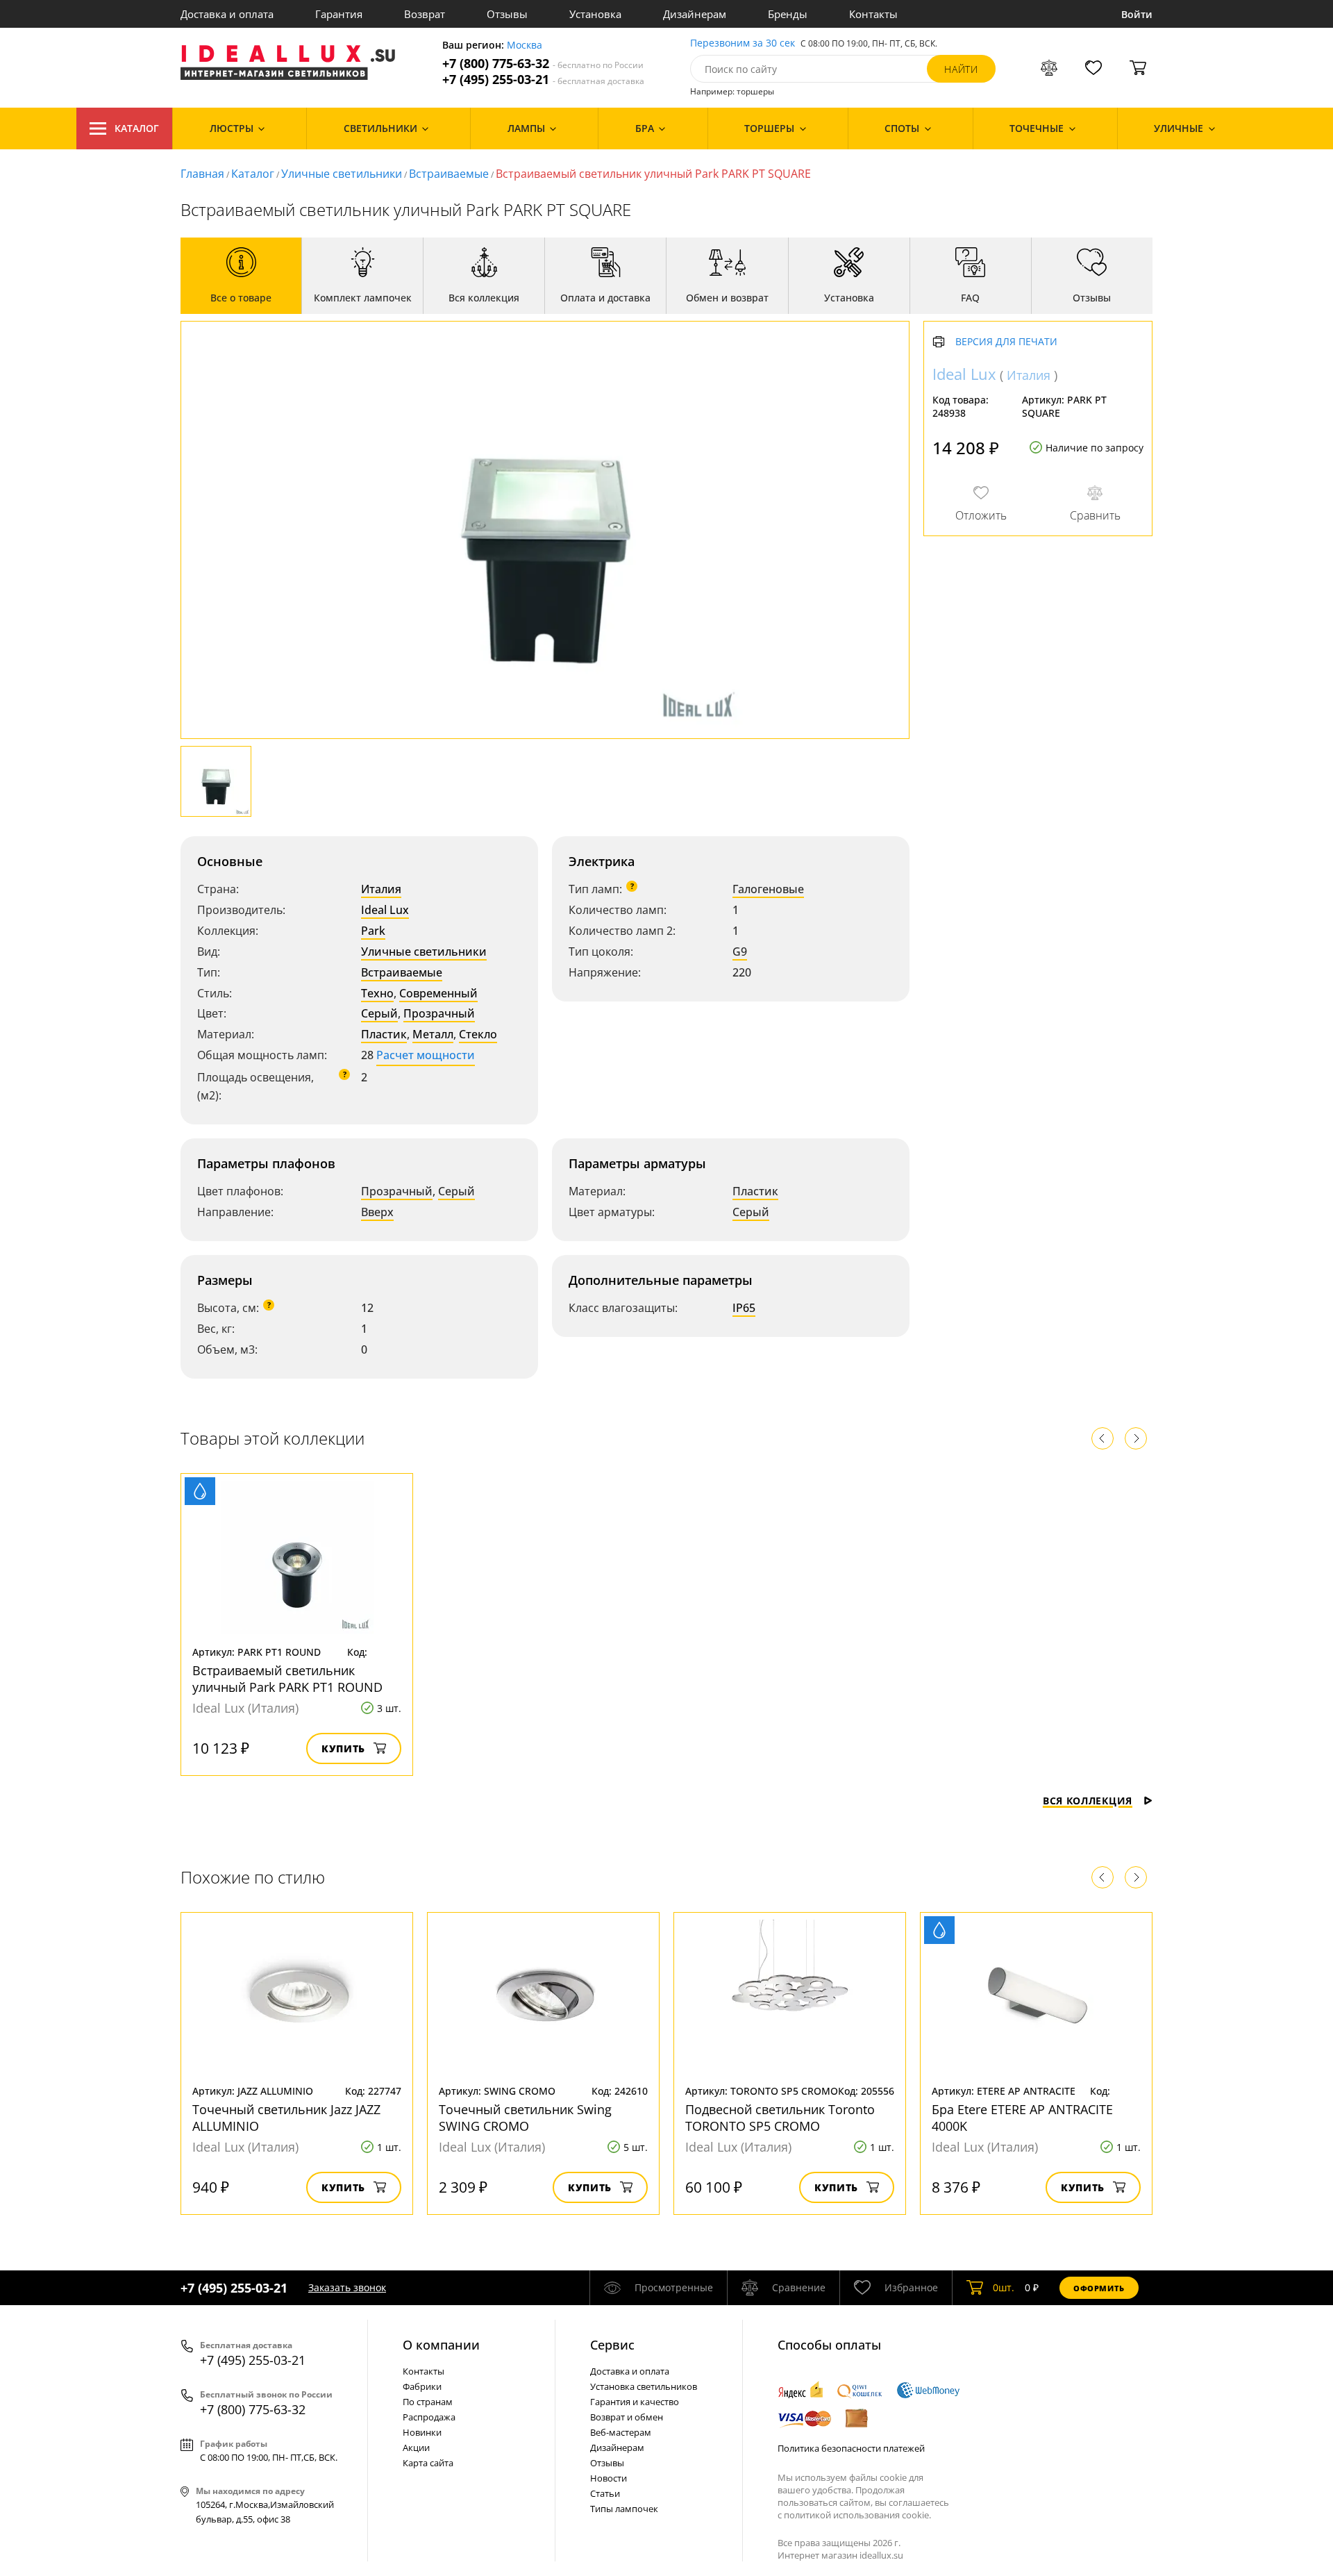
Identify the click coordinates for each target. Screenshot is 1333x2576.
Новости (609, 2478)
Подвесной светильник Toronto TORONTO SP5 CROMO (780, 2118)
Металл (433, 1034)
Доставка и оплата (227, 14)
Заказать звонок (347, 2287)
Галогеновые (768, 889)
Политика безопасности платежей (851, 2448)
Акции (416, 2448)
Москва (525, 45)
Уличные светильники (342, 174)
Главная (202, 174)
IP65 (744, 1308)
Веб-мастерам (621, 2432)
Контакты (873, 14)
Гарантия (339, 14)
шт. (1004, 2287)
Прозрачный (439, 1013)
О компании (441, 2345)
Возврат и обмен (627, 2417)
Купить (343, 1748)
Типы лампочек (624, 2509)
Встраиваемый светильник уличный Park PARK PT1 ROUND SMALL (287, 1687)
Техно (377, 993)
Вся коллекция (1088, 1801)
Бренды (788, 14)
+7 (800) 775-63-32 (543, 64)
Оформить (1099, 2288)
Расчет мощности (426, 1055)
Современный (438, 993)
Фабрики (422, 2386)
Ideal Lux (385, 910)
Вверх (377, 1212)
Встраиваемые (449, 174)
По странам (428, 2402)
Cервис (612, 2345)
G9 (740, 952)
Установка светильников (644, 2386)
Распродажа (429, 2417)
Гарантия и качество (635, 2402)
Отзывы (507, 14)
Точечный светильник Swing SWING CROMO (525, 2118)
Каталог (137, 128)
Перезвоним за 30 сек (743, 43)
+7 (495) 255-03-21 (543, 80)
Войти (1137, 14)
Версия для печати (1006, 342)
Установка (595, 14)
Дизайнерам (695, 14)
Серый (379, 1013)
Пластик (384, 1034)
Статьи (605, 2493)
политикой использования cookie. (857, 2515)
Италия (381, 889)
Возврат (425, 14)
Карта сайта (428, 2463)
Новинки (422, 2432)
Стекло (478, 1034)
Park (373, 931)
